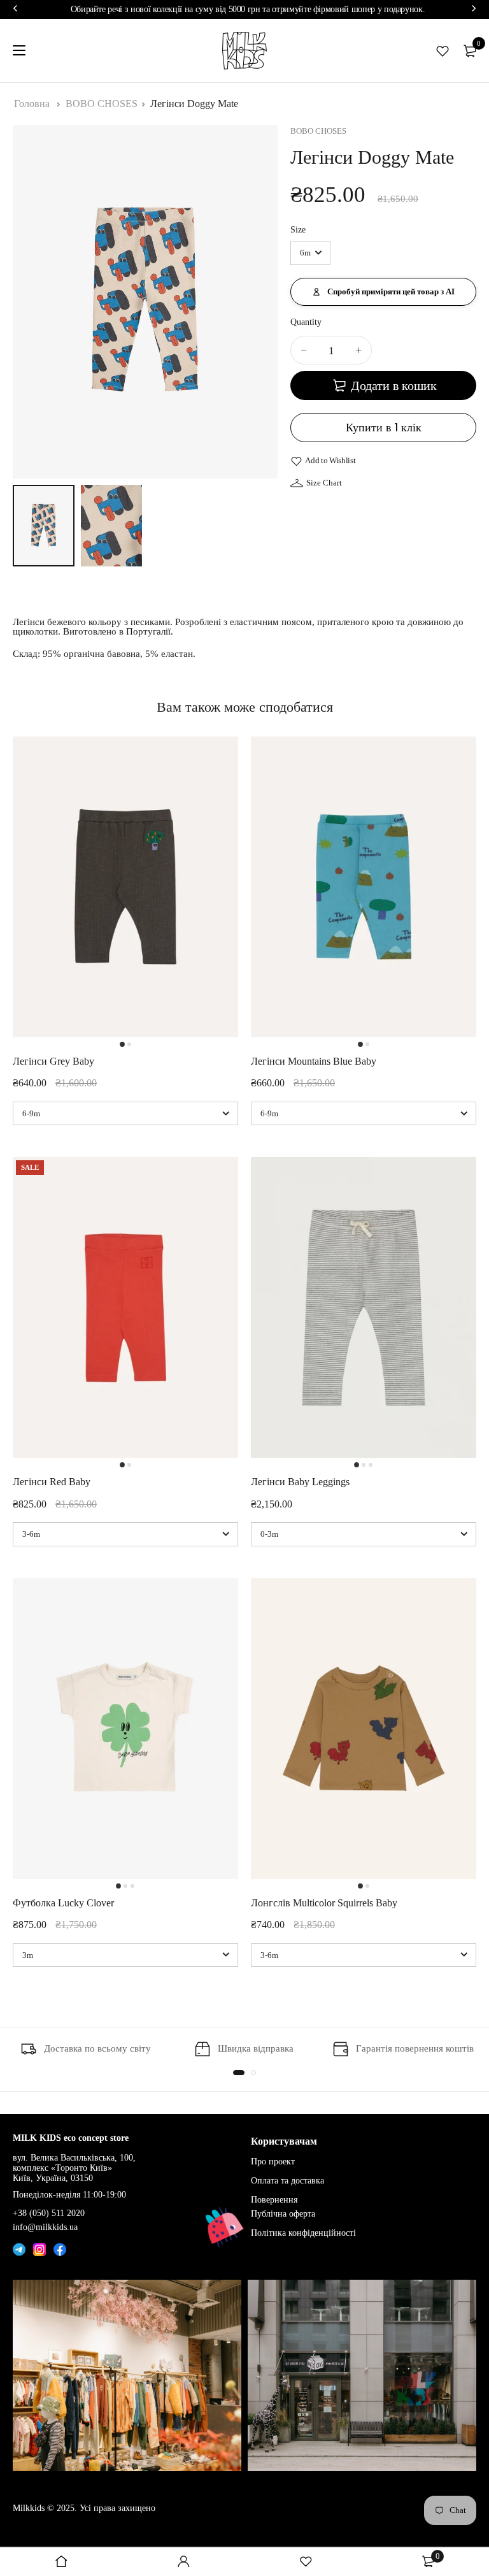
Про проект (273, 2162)
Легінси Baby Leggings (300, 1482)
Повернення (274, 2200)
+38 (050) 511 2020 (49, 2213)
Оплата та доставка (287, 2181)
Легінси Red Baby (52, 1482)
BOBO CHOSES (102, 104)
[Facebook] (60, 2248)
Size (298, 230)
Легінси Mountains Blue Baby (314, 1061)
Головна (32, 104)
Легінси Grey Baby (53, 1061)
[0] (470, 51)
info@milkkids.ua (45, 2227)
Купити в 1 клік (384, 427)
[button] (383, 292)
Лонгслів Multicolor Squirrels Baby (324, 1903)
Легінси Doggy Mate (194, 104)
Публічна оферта (283, 2214)
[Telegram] (19, 2248)
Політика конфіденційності (303, 2233)
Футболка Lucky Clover (63, 1903)
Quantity (306, 322)
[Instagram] (39, 2248)
